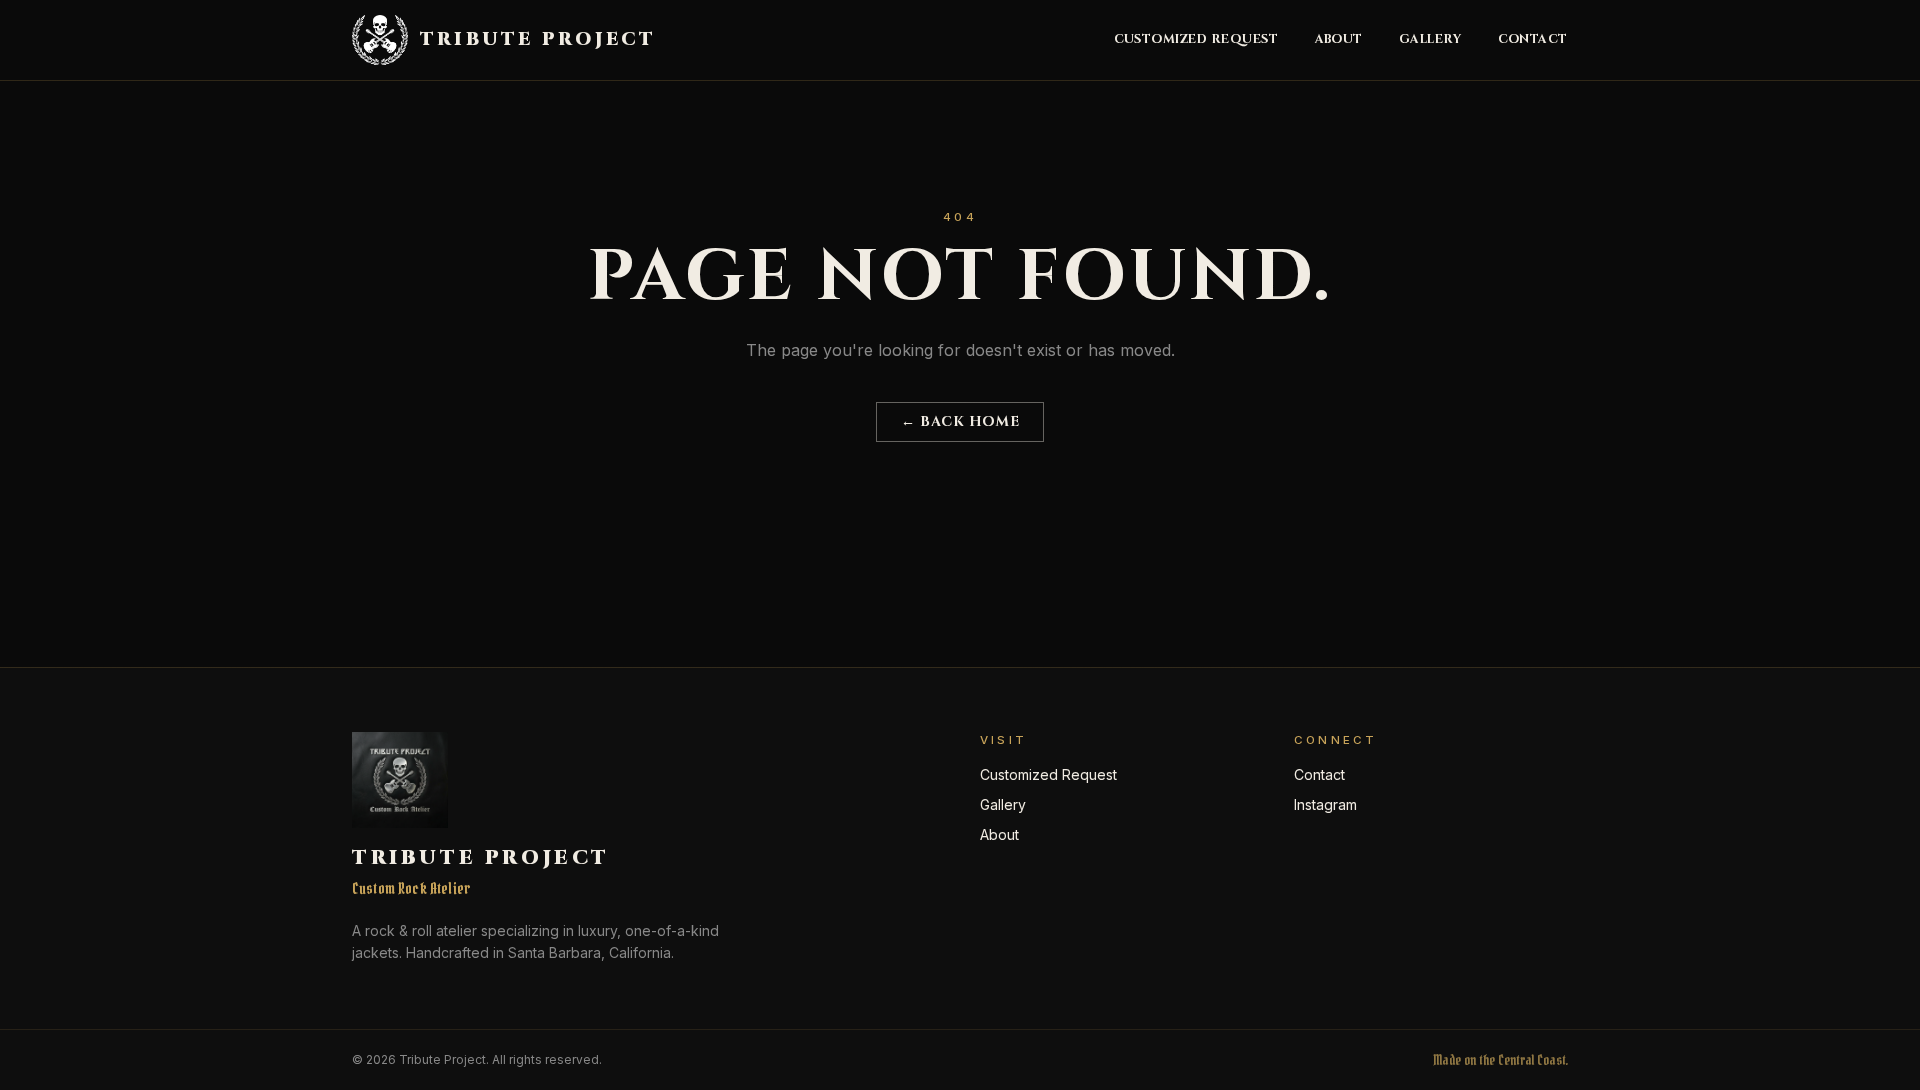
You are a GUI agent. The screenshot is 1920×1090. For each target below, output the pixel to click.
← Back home (960, 421)
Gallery (1430, 40)
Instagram (1325, 804)
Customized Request (1196, 40)
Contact (1533, 40)
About (1339, 40)
